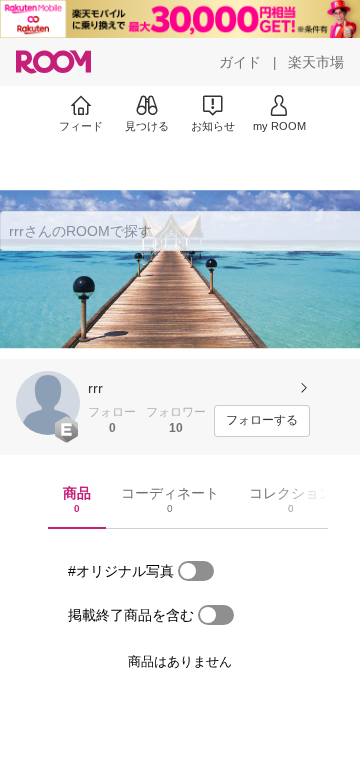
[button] (48, 403)
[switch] (196, 571)
